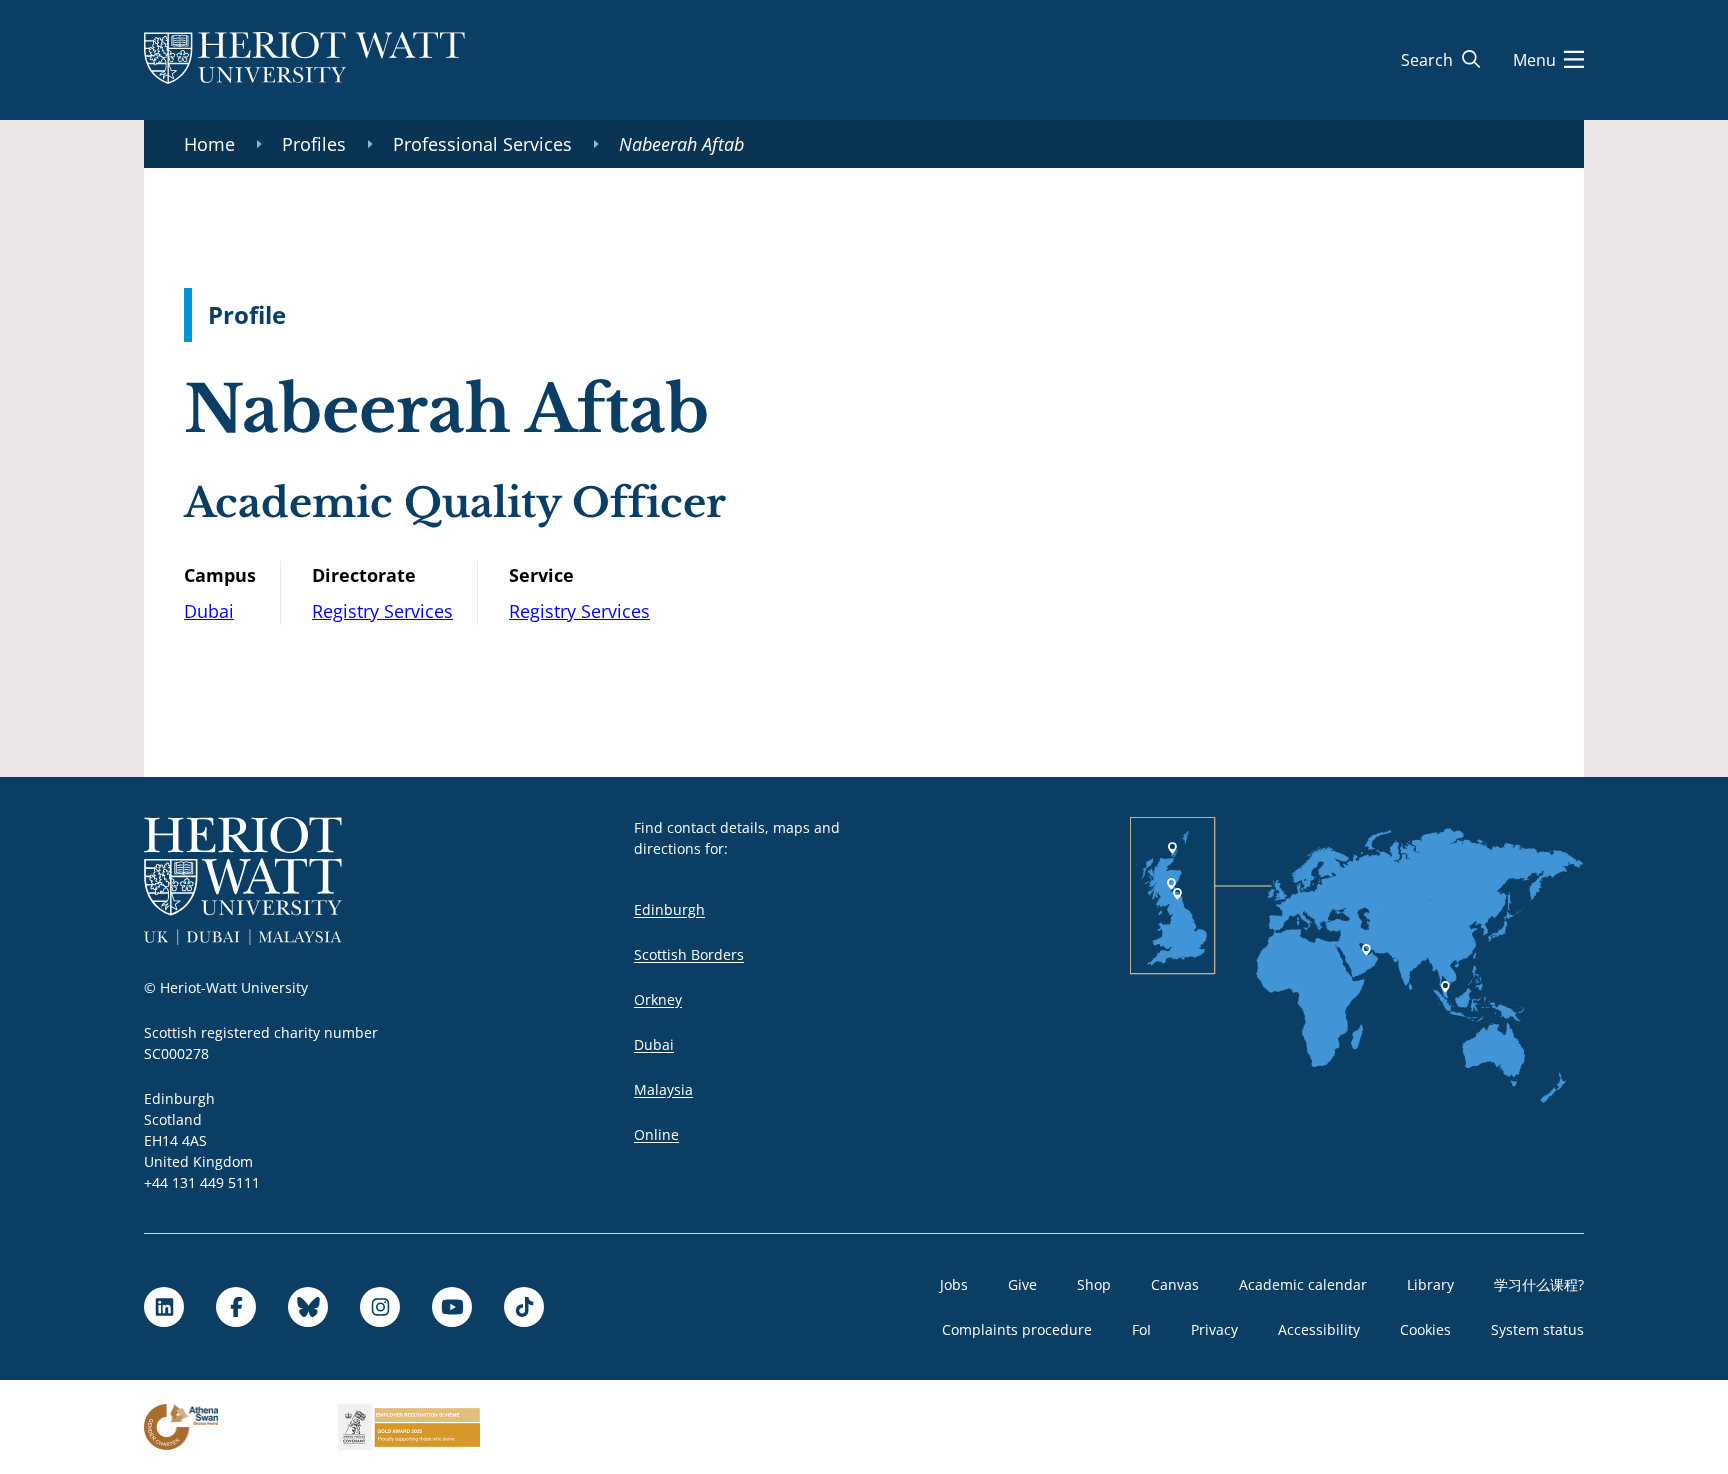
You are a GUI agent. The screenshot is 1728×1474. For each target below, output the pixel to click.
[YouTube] (452, 1307)
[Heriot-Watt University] (304, 60)
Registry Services (382, 611)
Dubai (209, 611)
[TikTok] (524, 1307)
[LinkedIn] (164, 1307)
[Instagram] (380, 1307)
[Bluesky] (308, 1307)
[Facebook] (236, 1307)
